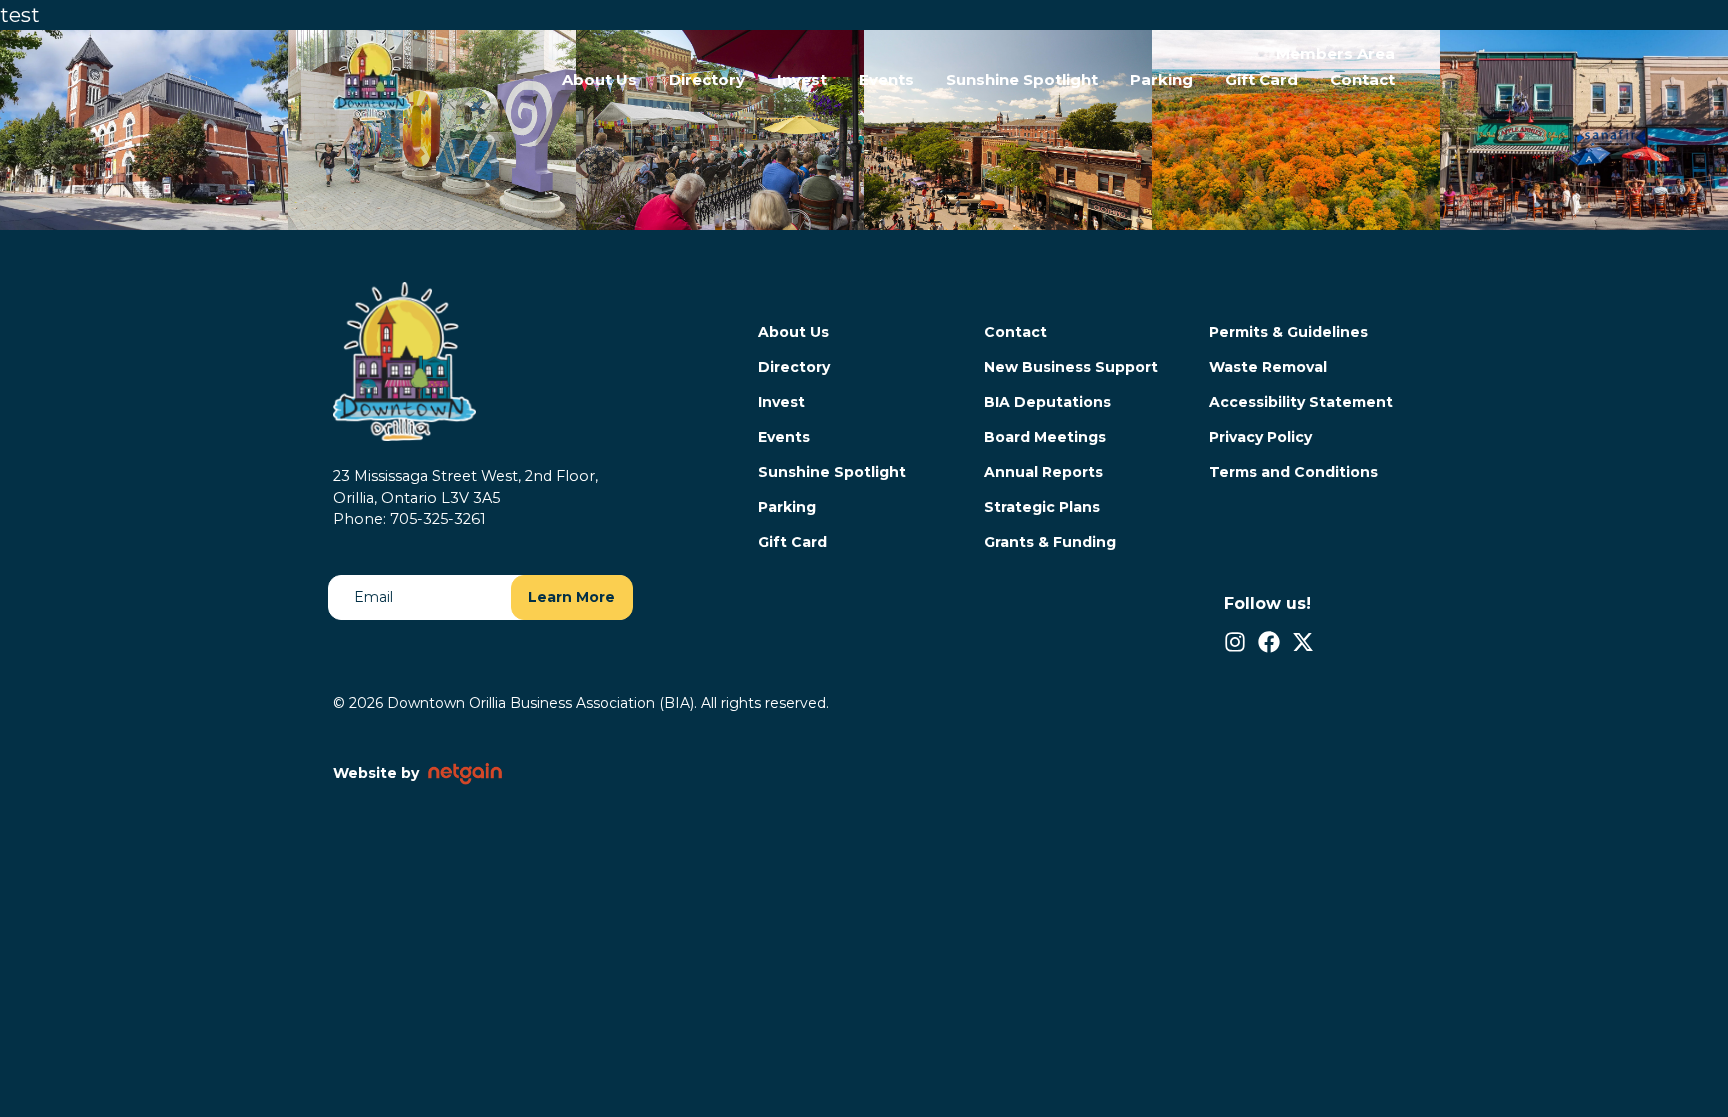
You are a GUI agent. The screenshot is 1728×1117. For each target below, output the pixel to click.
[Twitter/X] (1303, 642)
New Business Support (1071, 367)
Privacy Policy (1260, 437)
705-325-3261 (438, 519)
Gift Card (1261, 79)
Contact (1362, 79)
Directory (707, 79)
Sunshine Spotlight (1022, 79)
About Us (599, 79)
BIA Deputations (1047, 402)
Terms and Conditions (1293, 472)
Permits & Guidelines (1288, 332)
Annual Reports (1043, 472)
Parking (1161, 79)
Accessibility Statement (1301, 402)
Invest (802, 79)
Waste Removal (1268, 367)
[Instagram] (1235, 642)
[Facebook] (1269, 642)
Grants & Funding (1050, 542)
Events (886, 79)
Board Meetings (1045, 437)
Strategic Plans (1042, 507)
